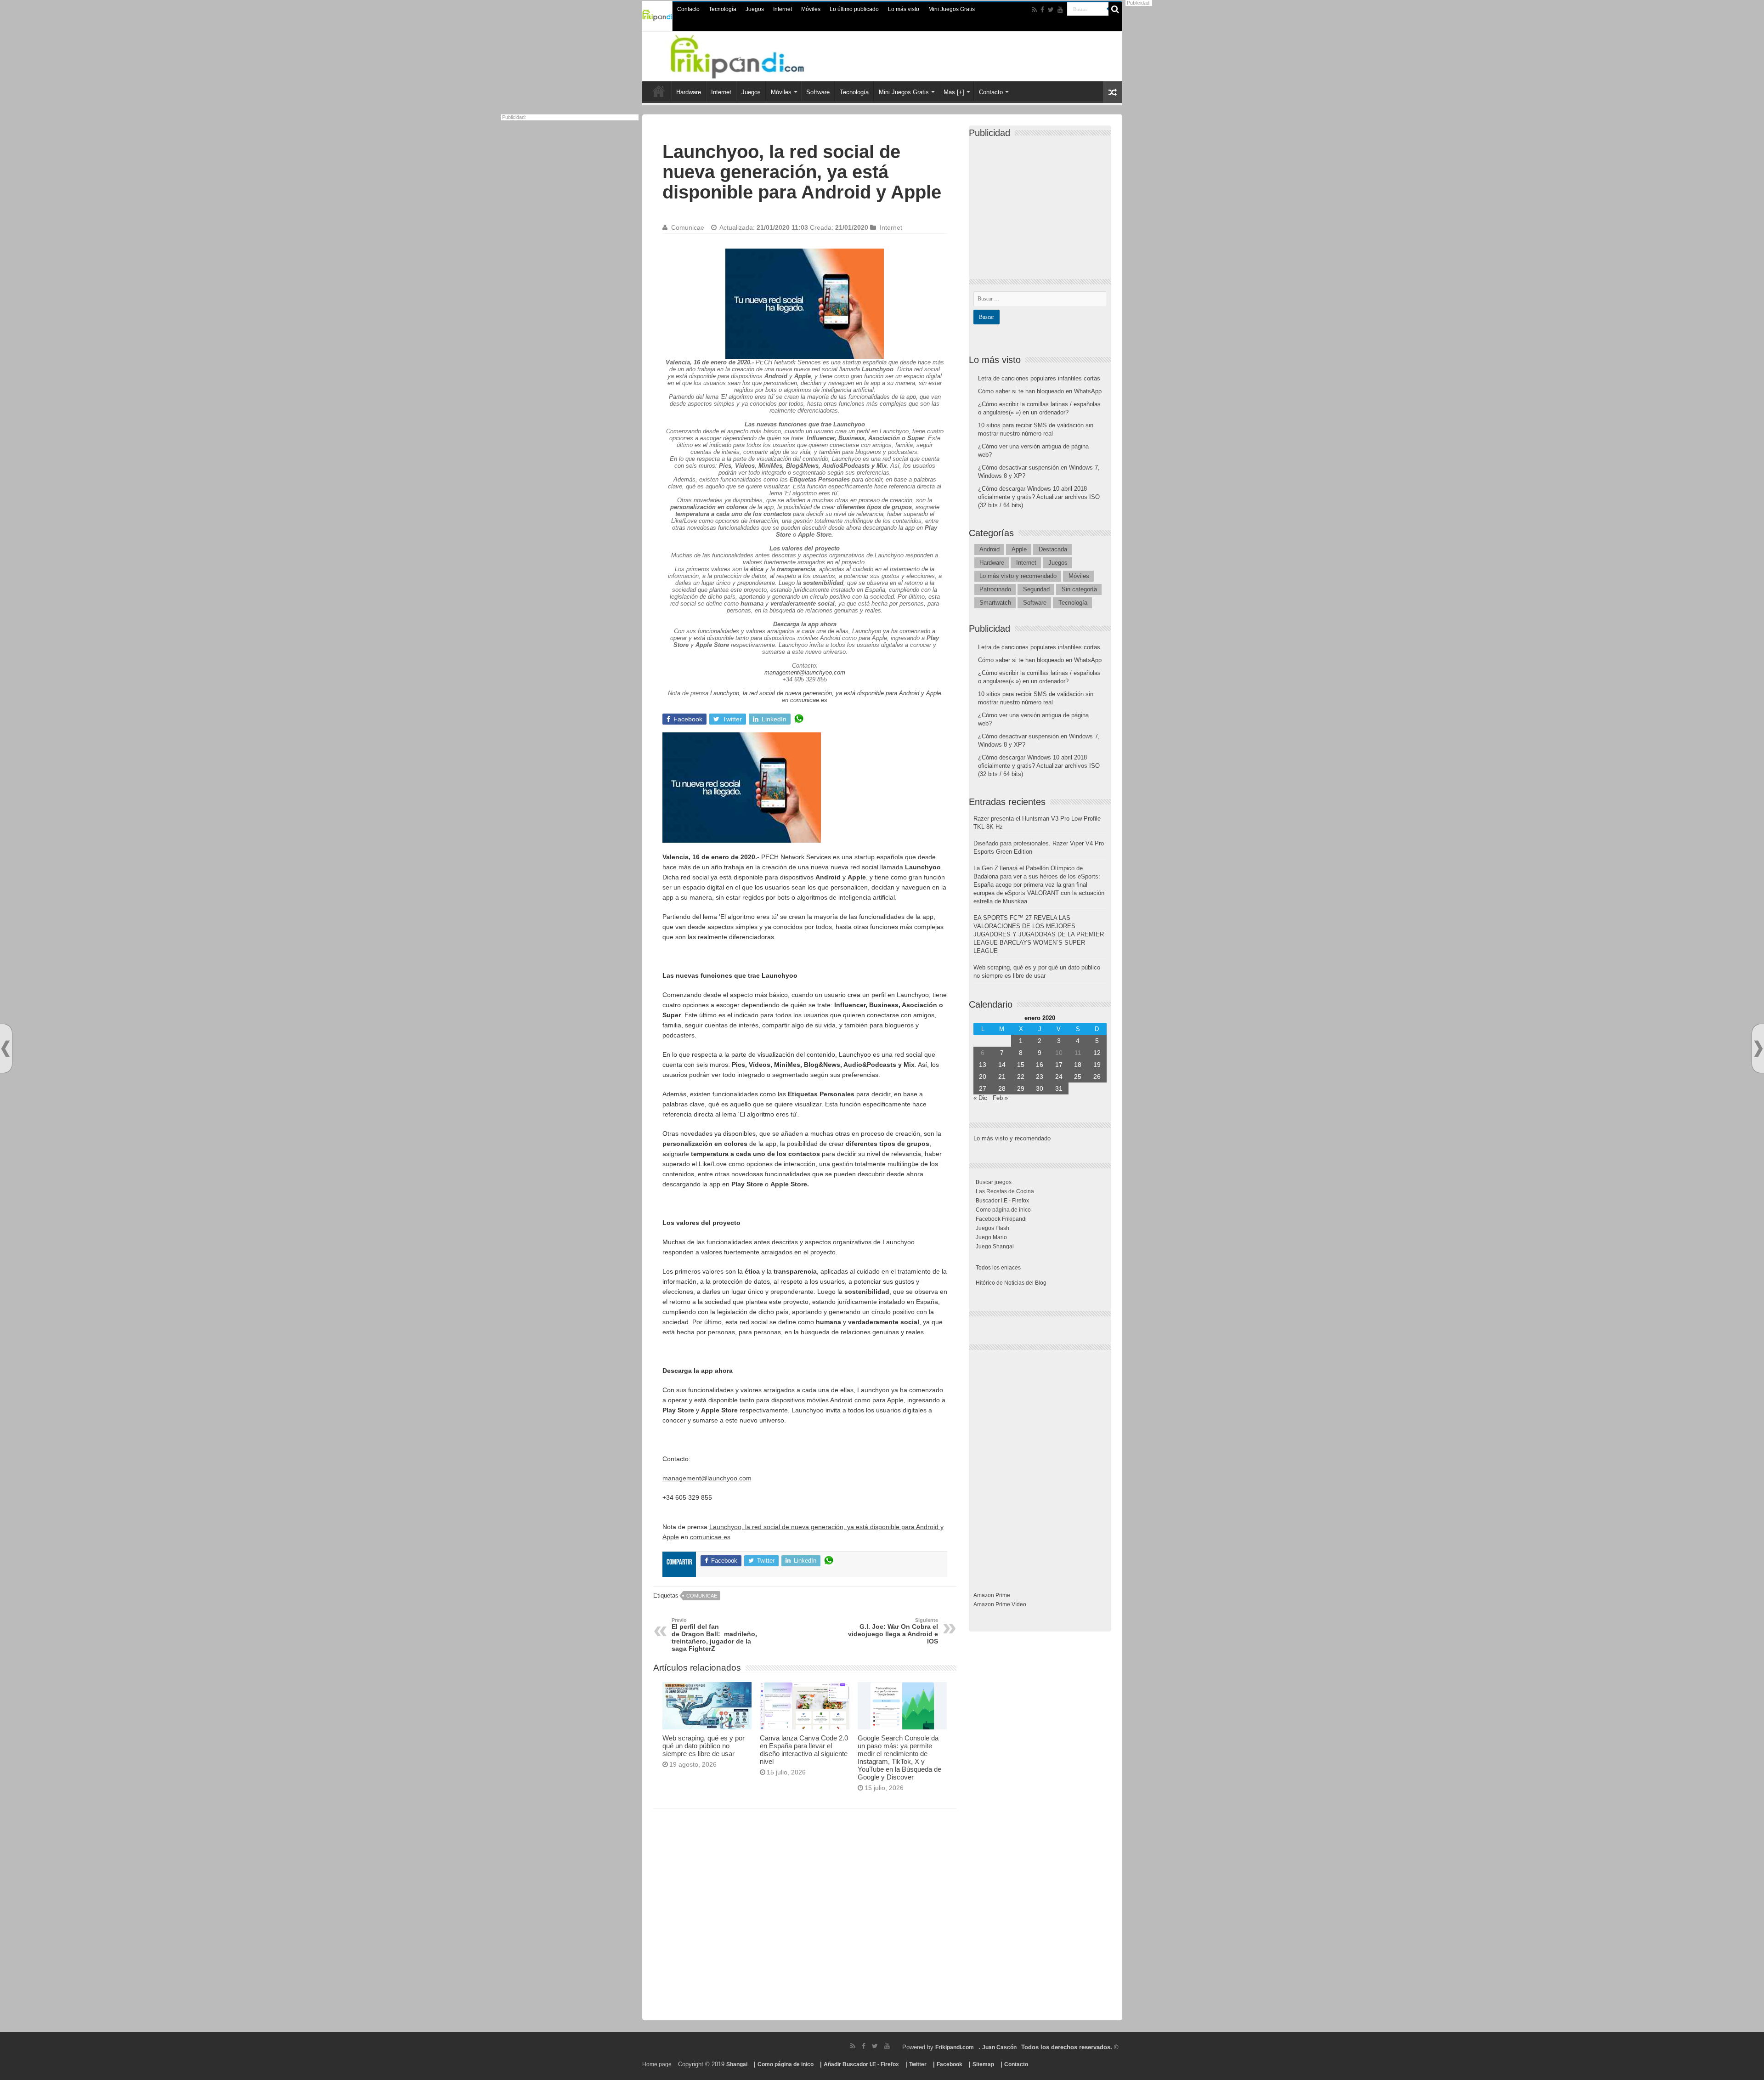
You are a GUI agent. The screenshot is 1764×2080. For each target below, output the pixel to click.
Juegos (755, 9)
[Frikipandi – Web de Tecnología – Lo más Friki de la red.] (749, 55)
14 (1002, 1065)
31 (1059, 1088)
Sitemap (983, 2064)
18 (1078, 1065)
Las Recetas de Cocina (1005, 1191)
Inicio (659, 91)
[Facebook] (1042, 10)
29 (1021, 1088)
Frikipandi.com (955, 2047)
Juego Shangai (995, 1247)
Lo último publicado (854, 9)
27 (983, 1088)
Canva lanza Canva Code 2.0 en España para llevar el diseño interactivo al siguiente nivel (804, 1750)
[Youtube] (1060, 10)
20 (983, 1077)
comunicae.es (809, 700)
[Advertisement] (805, 1918)
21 (1002, 1077)
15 (1021, 1065)
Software (818, 92)
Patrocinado (995, 589)
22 (1021, 1077)
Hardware (689, 92)
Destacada (1053, 549)
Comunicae (688, 227)
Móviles (811, 9)
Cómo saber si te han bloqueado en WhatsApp (1040, 391)
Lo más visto (904, 9)
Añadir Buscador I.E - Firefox (861, 2064)
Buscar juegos (994, 1182)
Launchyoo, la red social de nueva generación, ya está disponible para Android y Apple (826, 693)
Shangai (737, 2064)
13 (983, 1065)
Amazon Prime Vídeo (1000, 1604)
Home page (657, 2064)
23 (1040, 1077)
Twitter (918, 2064)
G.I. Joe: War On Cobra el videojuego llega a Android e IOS (893, 1631)
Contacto (688, 9)
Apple (1019, 549)
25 (1078, 1077)
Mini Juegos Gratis (952, 9)
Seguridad (1036, 589)
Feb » (1000, 1098)
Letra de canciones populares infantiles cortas (1039, 378)
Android (989, 549)
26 (1097, 1077)
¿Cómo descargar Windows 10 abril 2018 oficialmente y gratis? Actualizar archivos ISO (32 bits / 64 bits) (1039, 497)
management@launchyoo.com (805, 672)
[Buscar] (1115, 9)
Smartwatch (995, 603)
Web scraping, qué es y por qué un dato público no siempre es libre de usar (704, 1746)
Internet (783, 9)
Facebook (950, 2064)
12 (1097, 1053)
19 (1097, 1065)
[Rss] (1034, 10)
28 (1002, 1088)
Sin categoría (1079, 589)
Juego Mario (991, 1237)
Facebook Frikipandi (1001, 1219)
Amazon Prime (992, 1595)
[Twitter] (1051, 10)
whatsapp (799, 719)
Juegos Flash (992, 1228)
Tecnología (723, 9)
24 (1059, 1077)
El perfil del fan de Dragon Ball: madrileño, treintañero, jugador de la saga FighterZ (714, 1635)
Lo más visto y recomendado (1018, 576)
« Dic (980, 1098)
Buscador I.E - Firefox (1002, 1201)
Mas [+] (954, 92)
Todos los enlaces (998, 1268)
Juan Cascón (999, 2047)
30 (1040, 1088)
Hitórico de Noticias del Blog (1011, 1283)
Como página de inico (1003, 1210)
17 (1059, 1065)
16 (1040, 1065)
